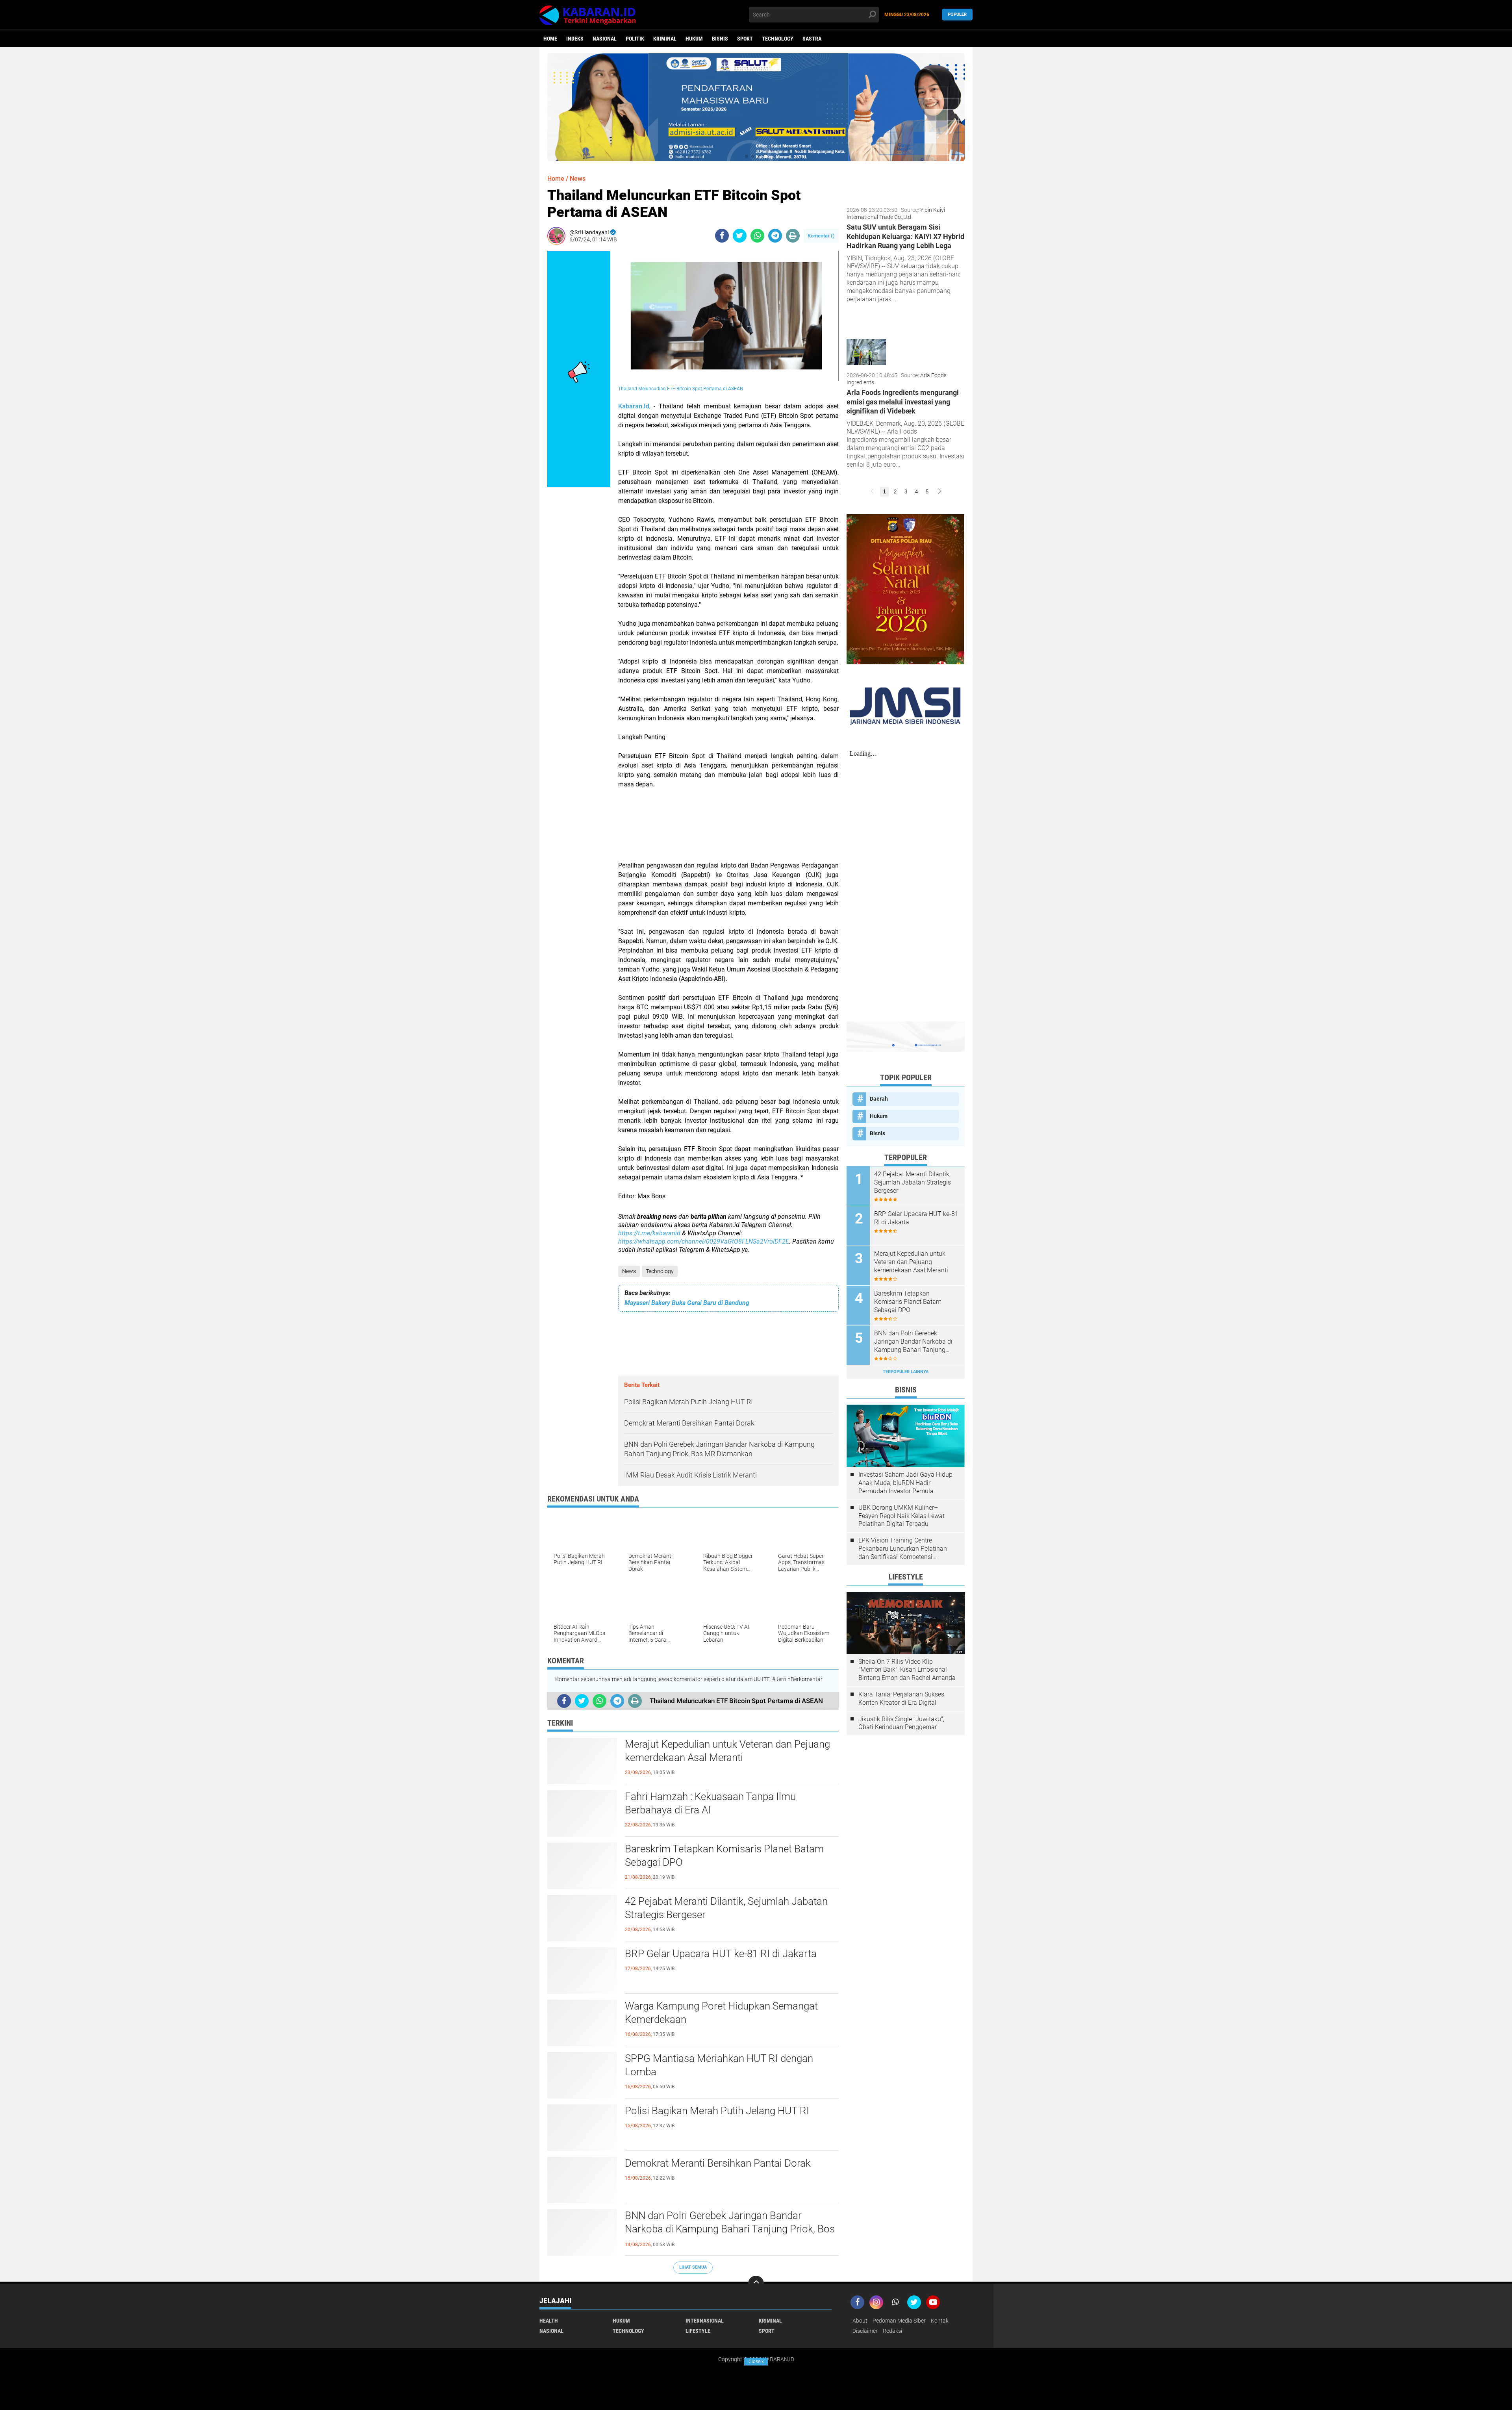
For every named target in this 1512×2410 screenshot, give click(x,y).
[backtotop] (756, 2284)
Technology (778, 39)
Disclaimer (865, 2331)
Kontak (940, 2321)
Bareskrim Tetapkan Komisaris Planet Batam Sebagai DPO (724, 1856)
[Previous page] (872, 492)
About (860, 2321)
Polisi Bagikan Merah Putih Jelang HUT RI (717, 2111)
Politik (635, 39)
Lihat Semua (693, 2267)
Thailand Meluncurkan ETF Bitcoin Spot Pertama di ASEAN (681, 389)
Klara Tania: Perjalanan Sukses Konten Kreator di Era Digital (901, 1698)
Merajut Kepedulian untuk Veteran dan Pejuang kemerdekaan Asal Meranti (727, 1751)
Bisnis (720, 39)
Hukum (694, 39)
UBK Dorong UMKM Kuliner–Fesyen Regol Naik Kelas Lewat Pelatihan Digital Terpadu (901, 1516)
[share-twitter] (740, 236)
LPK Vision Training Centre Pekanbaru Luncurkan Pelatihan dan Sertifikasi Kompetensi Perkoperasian (903, 1549)
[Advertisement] (728, 825)
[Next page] (939, 492)
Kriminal (665, 39)
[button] (747, 156)
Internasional (705, 2321)
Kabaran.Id (634, 406)
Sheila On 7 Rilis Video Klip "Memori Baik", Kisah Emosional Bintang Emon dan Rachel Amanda (907, 1670)
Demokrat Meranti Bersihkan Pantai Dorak (718, 2163)
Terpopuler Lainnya (906, 1372)
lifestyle (698, 2331)
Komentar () (821, 236)
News (629, 1271)
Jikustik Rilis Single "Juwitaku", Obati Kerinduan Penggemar (901, 1723)
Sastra (812, 39)
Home (550, 39)
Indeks (575, 39)
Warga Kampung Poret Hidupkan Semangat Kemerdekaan (721, 2013)
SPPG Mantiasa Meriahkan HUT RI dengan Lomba (719, 2065)
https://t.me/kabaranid (649, 1233)
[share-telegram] (775, 236)
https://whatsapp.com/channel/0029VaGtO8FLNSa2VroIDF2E (704, 1241)
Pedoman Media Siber (899, 2321)
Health (549, 2321)
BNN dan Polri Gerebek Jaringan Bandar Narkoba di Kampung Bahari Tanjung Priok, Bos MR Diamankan (730, 2229)
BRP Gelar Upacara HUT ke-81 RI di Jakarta (721, 1954)
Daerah (879, 1099)
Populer (957, 14)
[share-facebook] (722, 236)
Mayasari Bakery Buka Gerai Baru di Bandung (687, 1303)
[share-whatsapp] (757, 236)
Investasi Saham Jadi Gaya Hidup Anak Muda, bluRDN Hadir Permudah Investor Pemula (905, 1483)
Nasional (605, 39)
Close (756, 2362)
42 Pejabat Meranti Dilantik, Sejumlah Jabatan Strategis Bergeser (726, 1908)
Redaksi (892, 2331)
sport (745, 39)
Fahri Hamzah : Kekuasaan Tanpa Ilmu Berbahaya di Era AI (710, 1803)
